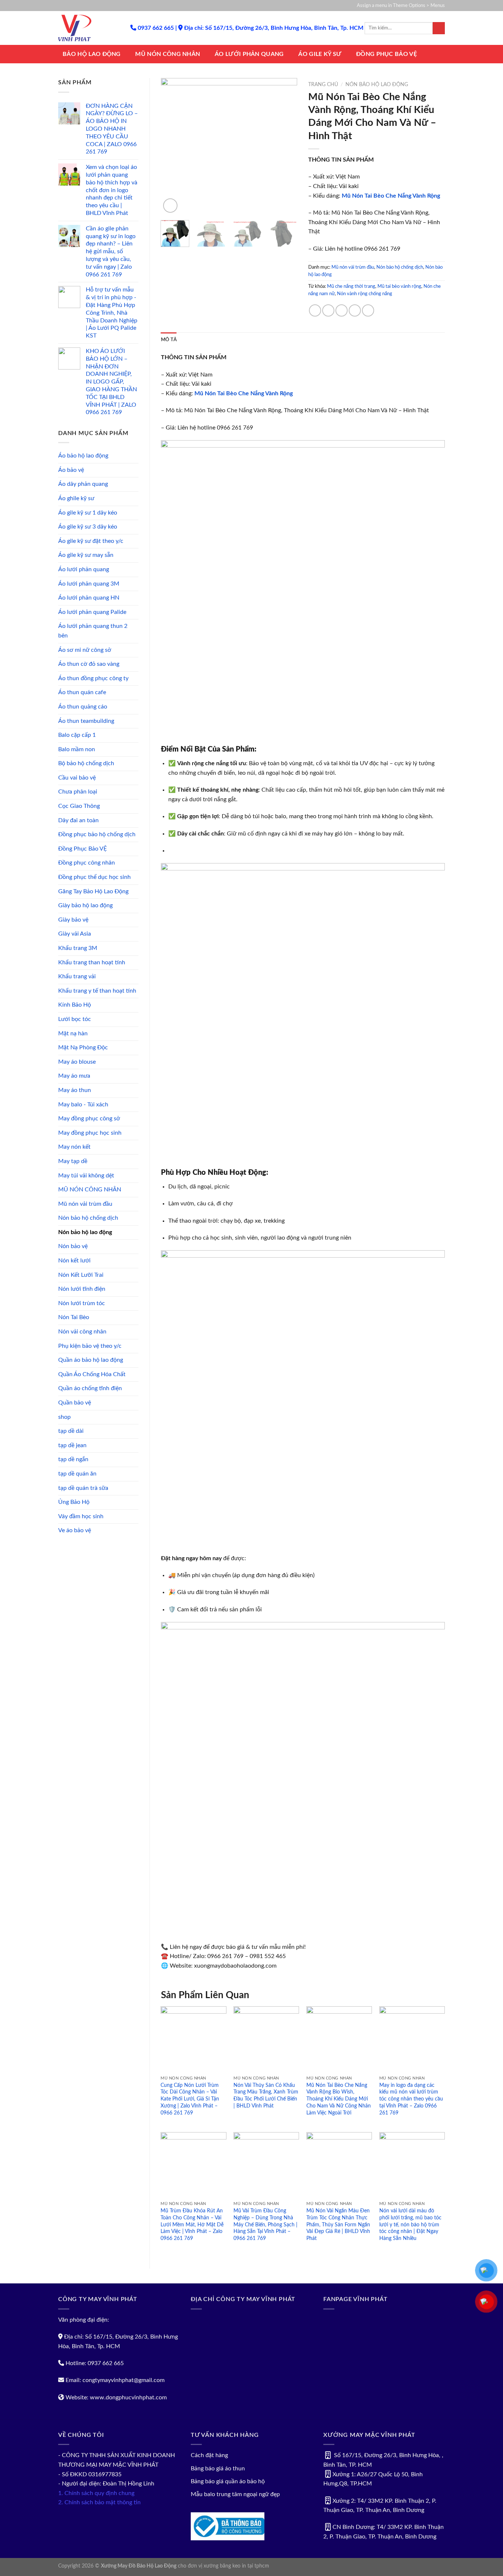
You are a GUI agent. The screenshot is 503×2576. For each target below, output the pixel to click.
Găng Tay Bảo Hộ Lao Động (93, 891)
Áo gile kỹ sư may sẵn (86, 555)
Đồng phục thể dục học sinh (94, 877)
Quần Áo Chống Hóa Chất (92, 1374)
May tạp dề (73, 1161)
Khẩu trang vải (77, 976)
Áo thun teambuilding (86, 721)
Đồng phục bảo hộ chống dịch (97, 834)
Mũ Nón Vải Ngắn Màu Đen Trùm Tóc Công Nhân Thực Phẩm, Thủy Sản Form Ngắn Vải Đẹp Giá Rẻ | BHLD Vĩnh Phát (338, 2225)
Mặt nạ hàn (73, 1033)
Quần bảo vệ (75, 1403)
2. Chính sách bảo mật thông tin (99, 2502)
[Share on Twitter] (328, 310)
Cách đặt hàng (209, 2455)
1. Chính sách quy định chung (96, 2493)
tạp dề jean (72, 1445)
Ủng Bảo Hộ (74, 1502)
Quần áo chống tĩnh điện (90, 1388)
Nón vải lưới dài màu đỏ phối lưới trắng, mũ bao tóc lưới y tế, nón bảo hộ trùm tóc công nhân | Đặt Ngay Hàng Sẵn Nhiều (410, 2225)
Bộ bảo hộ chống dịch (86, 763)
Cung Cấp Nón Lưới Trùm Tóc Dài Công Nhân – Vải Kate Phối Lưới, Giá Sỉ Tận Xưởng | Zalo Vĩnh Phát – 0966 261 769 (190, 2099)
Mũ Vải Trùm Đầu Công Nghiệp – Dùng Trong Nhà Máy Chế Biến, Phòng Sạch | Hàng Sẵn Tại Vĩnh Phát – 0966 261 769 (265, 2225)
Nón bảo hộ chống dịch (88, 1218)
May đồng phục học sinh (90, 1133)
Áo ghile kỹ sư (76, 498)
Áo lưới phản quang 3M (89, 584)
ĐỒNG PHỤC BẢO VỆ (386, 54)
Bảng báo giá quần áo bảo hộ (228, 2481)
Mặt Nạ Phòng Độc (83, 1047)
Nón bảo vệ (73, 1246)
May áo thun (75, 1090)
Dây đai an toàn (78, 820)
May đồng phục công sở (89, 1119)
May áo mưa (74, 1076)
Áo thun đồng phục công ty (93, 678)
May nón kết (74, 1147)
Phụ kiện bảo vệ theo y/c (90, 1346)
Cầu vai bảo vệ (77, 778)
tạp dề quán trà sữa (83, 1488)
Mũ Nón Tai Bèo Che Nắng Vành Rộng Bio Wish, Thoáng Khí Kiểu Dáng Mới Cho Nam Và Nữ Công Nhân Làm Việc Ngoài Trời (339, 2099)
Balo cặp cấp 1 (77, 735)
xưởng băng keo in (225, 2566)
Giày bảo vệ (73, 920)
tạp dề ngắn (73, 1459)
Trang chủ (323, 85)
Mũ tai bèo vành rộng (399, 286)
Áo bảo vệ (71, 470)
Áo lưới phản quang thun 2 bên (93, 631)
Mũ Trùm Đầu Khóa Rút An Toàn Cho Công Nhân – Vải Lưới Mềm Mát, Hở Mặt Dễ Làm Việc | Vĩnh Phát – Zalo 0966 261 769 (192, 2225)
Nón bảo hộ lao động (85, 1232)
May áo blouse (77, 1062)
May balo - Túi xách (83, 1105)
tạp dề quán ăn (77, 1474)
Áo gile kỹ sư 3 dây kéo (88, 527)
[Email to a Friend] (342, 310)
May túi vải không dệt (86, 1176)
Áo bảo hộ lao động (83, 456)
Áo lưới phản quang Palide (92, 612)
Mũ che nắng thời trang (351, 286)
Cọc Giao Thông (79, 806)
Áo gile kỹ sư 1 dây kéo (88, 513)
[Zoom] (170, 206)
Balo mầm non (77, 749)
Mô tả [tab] (169, 340)
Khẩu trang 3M (78, 948)
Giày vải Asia (75, 934)
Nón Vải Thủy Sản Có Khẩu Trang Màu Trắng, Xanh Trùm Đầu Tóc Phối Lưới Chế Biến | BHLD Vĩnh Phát (266, 2096)
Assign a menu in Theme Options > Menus (401, 6)
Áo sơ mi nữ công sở (85, 650)
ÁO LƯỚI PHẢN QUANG (249, 54)
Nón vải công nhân (82, 1332)
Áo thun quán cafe (82, 692)
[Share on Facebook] (315, 310)
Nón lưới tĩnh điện (82, 1289)
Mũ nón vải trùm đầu (85, 1204)
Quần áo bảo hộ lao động (91, 1360)
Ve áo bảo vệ (75, 1530)
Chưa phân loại (78, 792)
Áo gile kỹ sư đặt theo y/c (91, 541)
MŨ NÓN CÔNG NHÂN (168, 54)
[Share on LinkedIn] (368, 310)
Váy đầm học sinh (81, 1516)
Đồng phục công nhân (87, 863)
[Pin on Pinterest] (355, 310)
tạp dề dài (71, 1431)
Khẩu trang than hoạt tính (92, 962)
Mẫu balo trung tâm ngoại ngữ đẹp (235, 2494)
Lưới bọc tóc (75, 1019)
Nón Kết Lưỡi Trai (81, 1275)
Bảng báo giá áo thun (218, 2469)
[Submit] (439, 28)
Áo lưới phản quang (84, 569)
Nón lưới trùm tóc (82, 1303)
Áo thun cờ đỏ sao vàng (89, 664)
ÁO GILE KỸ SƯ (320, 54)
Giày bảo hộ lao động (85, 905)
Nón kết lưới (74, 1261)
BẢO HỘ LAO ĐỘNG (92, 54)
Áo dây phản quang (83, 484)
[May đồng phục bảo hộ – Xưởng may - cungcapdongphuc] (89, 28)
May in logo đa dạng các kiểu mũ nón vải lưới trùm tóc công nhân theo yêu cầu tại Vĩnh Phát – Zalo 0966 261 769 (411, 2099)
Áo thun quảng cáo (83, 707)
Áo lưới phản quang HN (89, 598)
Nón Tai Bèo (74, 1317)
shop (64, 1417)
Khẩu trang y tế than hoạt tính (97, 991)
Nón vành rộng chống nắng (365, 294)
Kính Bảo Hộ (75, 1005)
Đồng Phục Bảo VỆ (82, 849)
